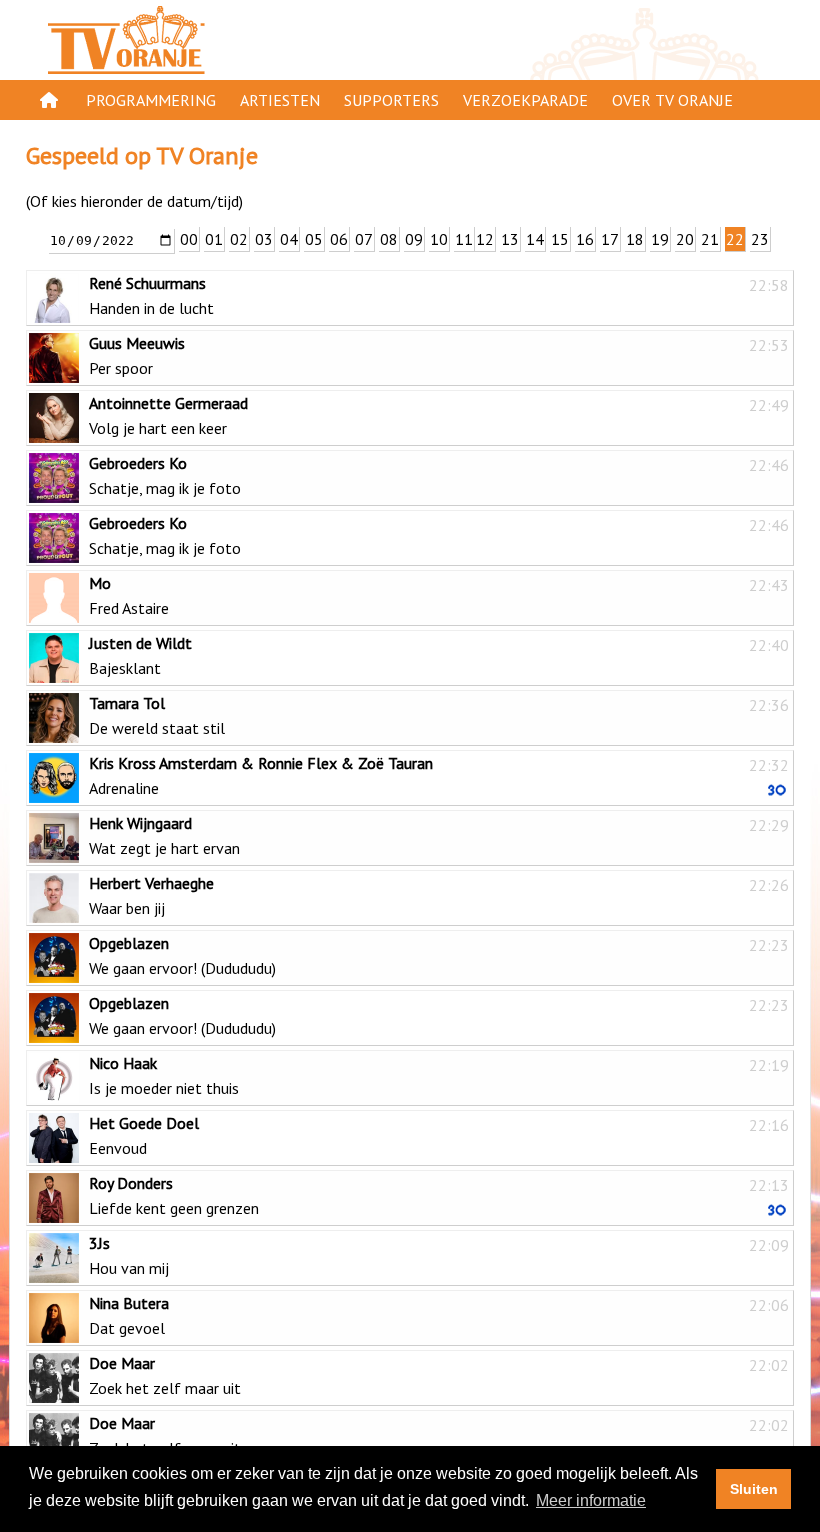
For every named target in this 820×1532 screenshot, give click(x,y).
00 (189, 239)
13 (510, 239)
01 (214, 239)
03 (264, 239)
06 (339, 239)
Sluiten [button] (754, 1489)
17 (610, 239)
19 (660, 239)
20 (685, 239)
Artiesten (280, 100)
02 (239, 239)
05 (314, 239)
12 (485, 239)
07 (364, 239)
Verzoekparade (525, 100)
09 (414, 239)
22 (735, 239)
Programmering (151, 100)
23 (760, 239)
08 (389, 239)
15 (560, 239)
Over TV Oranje (672, 100)
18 (635, 239)
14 (535, 239)
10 (439, 239)
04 (289, 239)
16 (585, 239)
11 (464, 239)
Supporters (391, 100)
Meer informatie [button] (591, 1500)
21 (710, 239)
